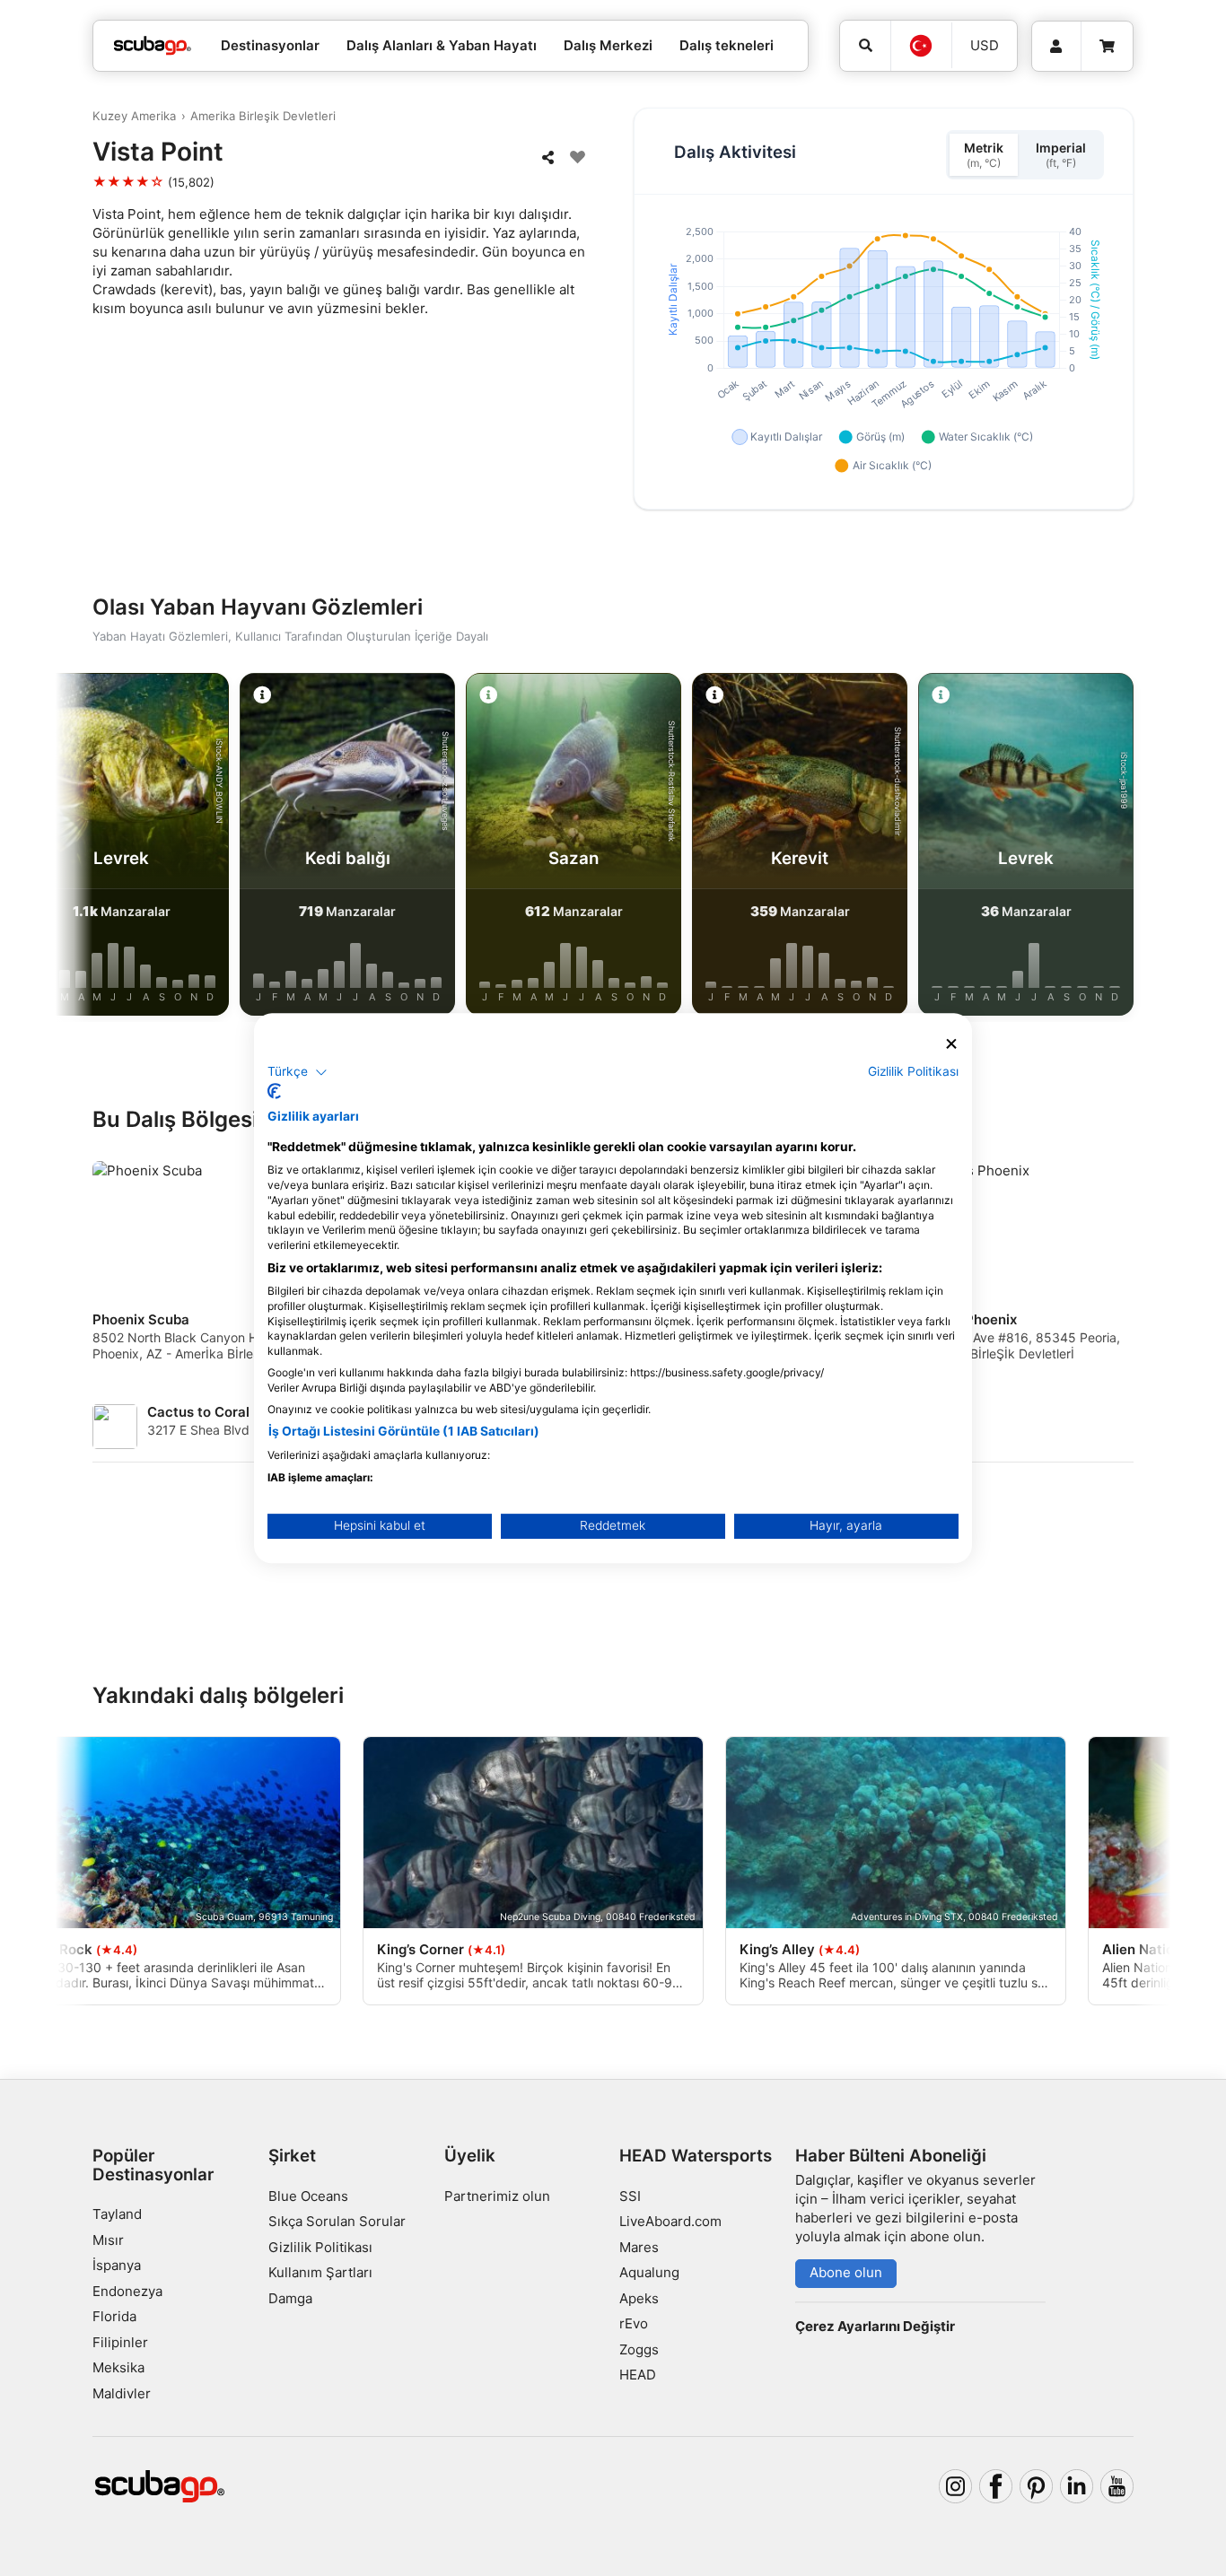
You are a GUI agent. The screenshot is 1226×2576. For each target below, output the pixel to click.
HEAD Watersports (696, 2156)
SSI (630, 2196)
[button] (298, 1072)
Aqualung (649, 2272)
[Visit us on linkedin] (1077, 2486)
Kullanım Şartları (320, 2272)
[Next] (1134, 848)
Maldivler (122, 2393)
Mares (639, 2247)
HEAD (638, 2375)
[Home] (153, 46)
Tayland (117, 2214)
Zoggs (639, 2349)
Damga (290, 2298)
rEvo (634, 2323)
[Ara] (865, 46)
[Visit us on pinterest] (1037, 2486)
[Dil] (921, 46)
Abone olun (846, 2272)
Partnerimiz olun (497, 2196)
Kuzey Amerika (134, 116)
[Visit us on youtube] (1117, 2486)
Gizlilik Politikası (320, 2247)
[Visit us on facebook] (996, 2486)
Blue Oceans (308, 2196)
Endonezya (127, 2291)
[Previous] (92, 848)
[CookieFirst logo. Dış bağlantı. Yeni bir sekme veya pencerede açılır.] (274, 1091)
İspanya (117, 2265)
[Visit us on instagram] (956, 2486)
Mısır (108, 2240)
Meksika (118, 2367)
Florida (114, 2316)
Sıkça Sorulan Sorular (337, 2221)
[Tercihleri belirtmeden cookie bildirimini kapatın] (951, 1044)
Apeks (639, 2298)
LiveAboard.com (670, 2221)
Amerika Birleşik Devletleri (263, 116)
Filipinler (120, 2342)
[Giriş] (1056, 47)
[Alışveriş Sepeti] (1107, 47)
